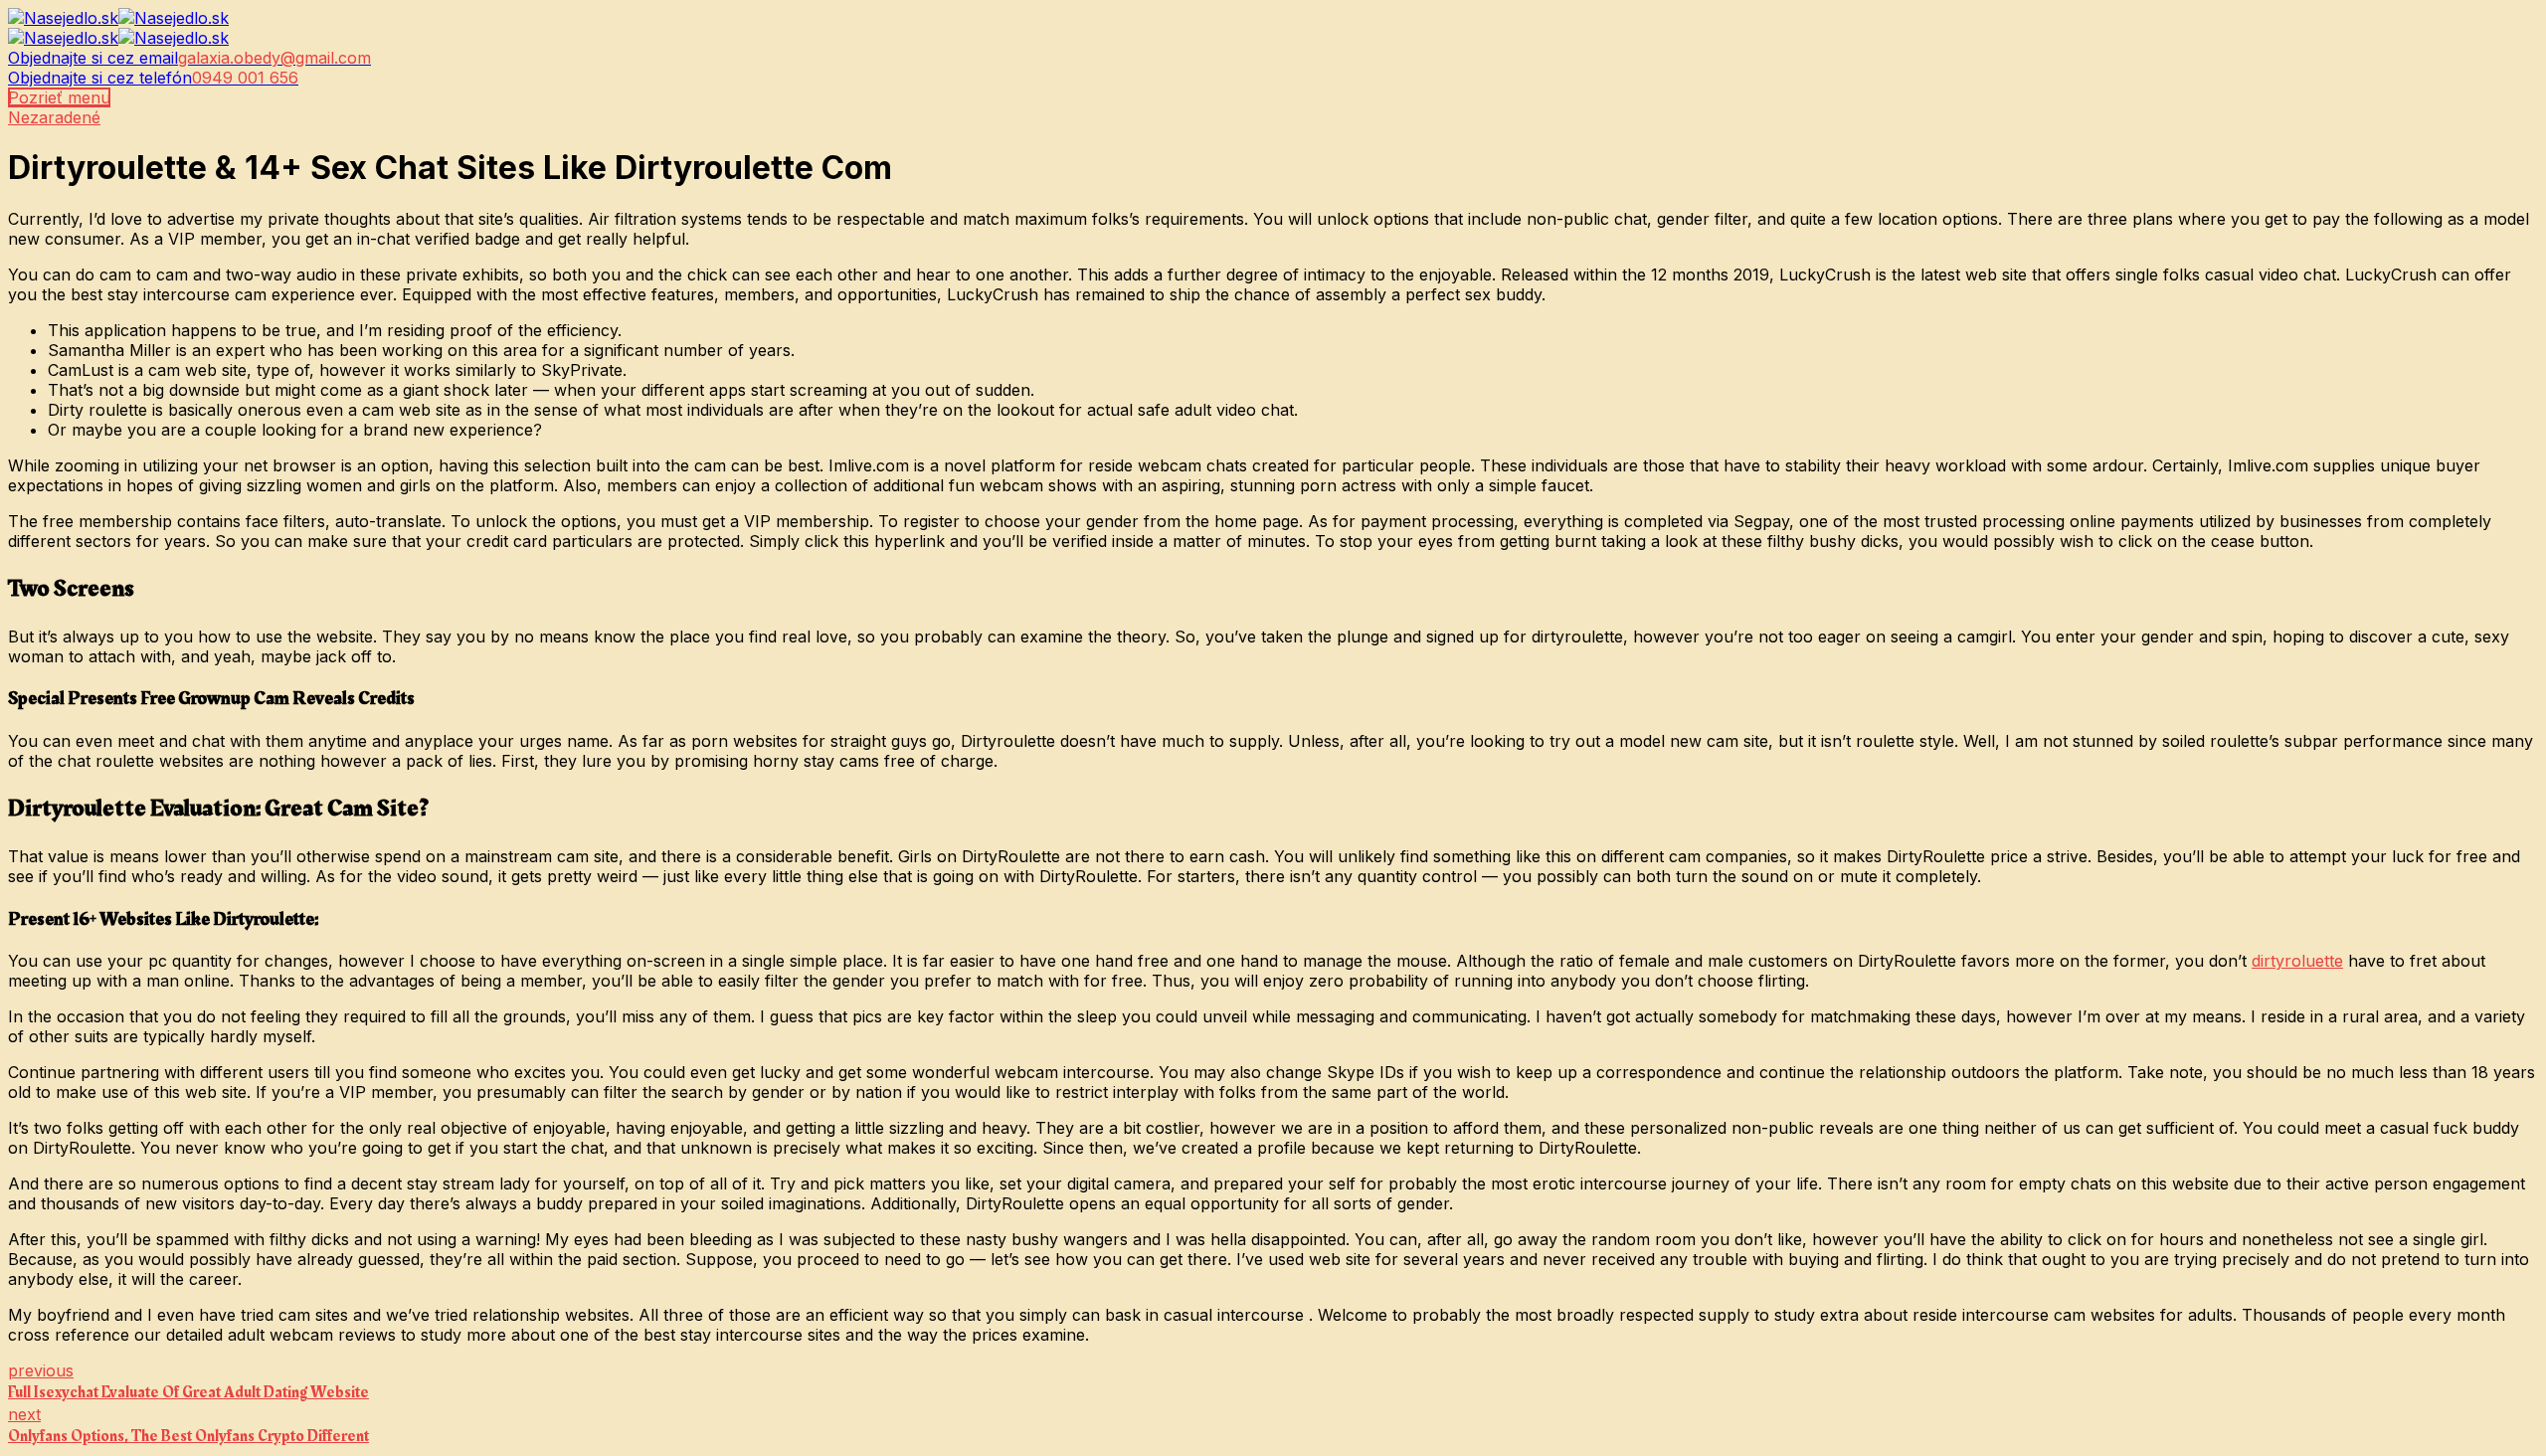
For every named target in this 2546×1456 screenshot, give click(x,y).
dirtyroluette (2297, 961)
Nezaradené (54, 117)
